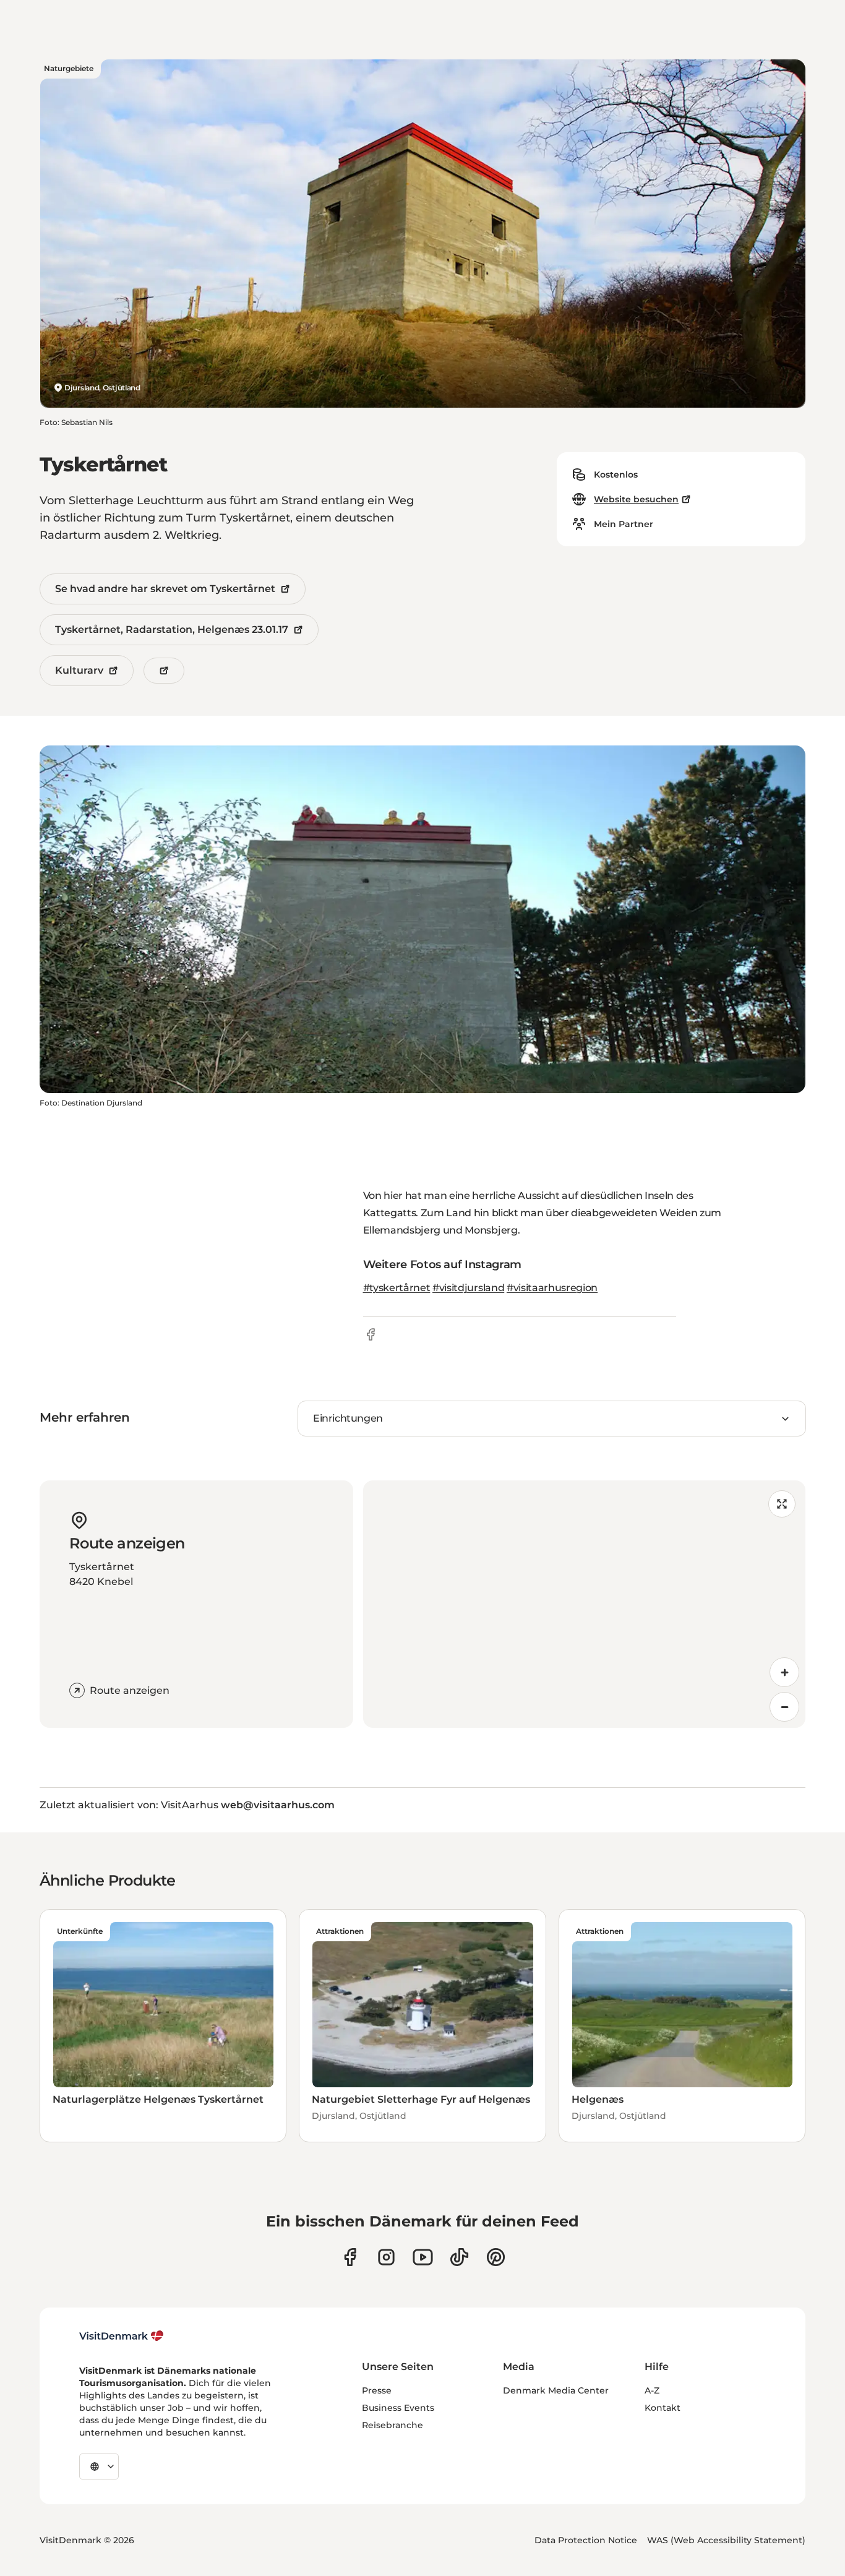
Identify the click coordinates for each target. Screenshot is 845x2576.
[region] (585, 1604)
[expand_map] (782, 1504)
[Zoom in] (784, 1672)
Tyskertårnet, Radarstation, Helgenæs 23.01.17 (172, 629)
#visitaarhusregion (552, 1288)
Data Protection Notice (586, 2540)
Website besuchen (636, 499)
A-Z (652, 2390)
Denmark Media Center (556, 2390)
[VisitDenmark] (122, 2336)
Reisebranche (392, 2425)
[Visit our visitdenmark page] (423, 2257)
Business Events (398, 2408)
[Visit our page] (386, 2257)
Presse (377, 2390)
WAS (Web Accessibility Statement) (726, 2540)
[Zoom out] (784, 1707)
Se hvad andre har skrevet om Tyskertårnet (165, 589)
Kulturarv (79, 670)
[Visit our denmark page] (350, 2257)
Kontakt (663, 2408)
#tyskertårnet (397, 1288)
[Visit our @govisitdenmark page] (459, 2257)
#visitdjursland (468, 1288)
